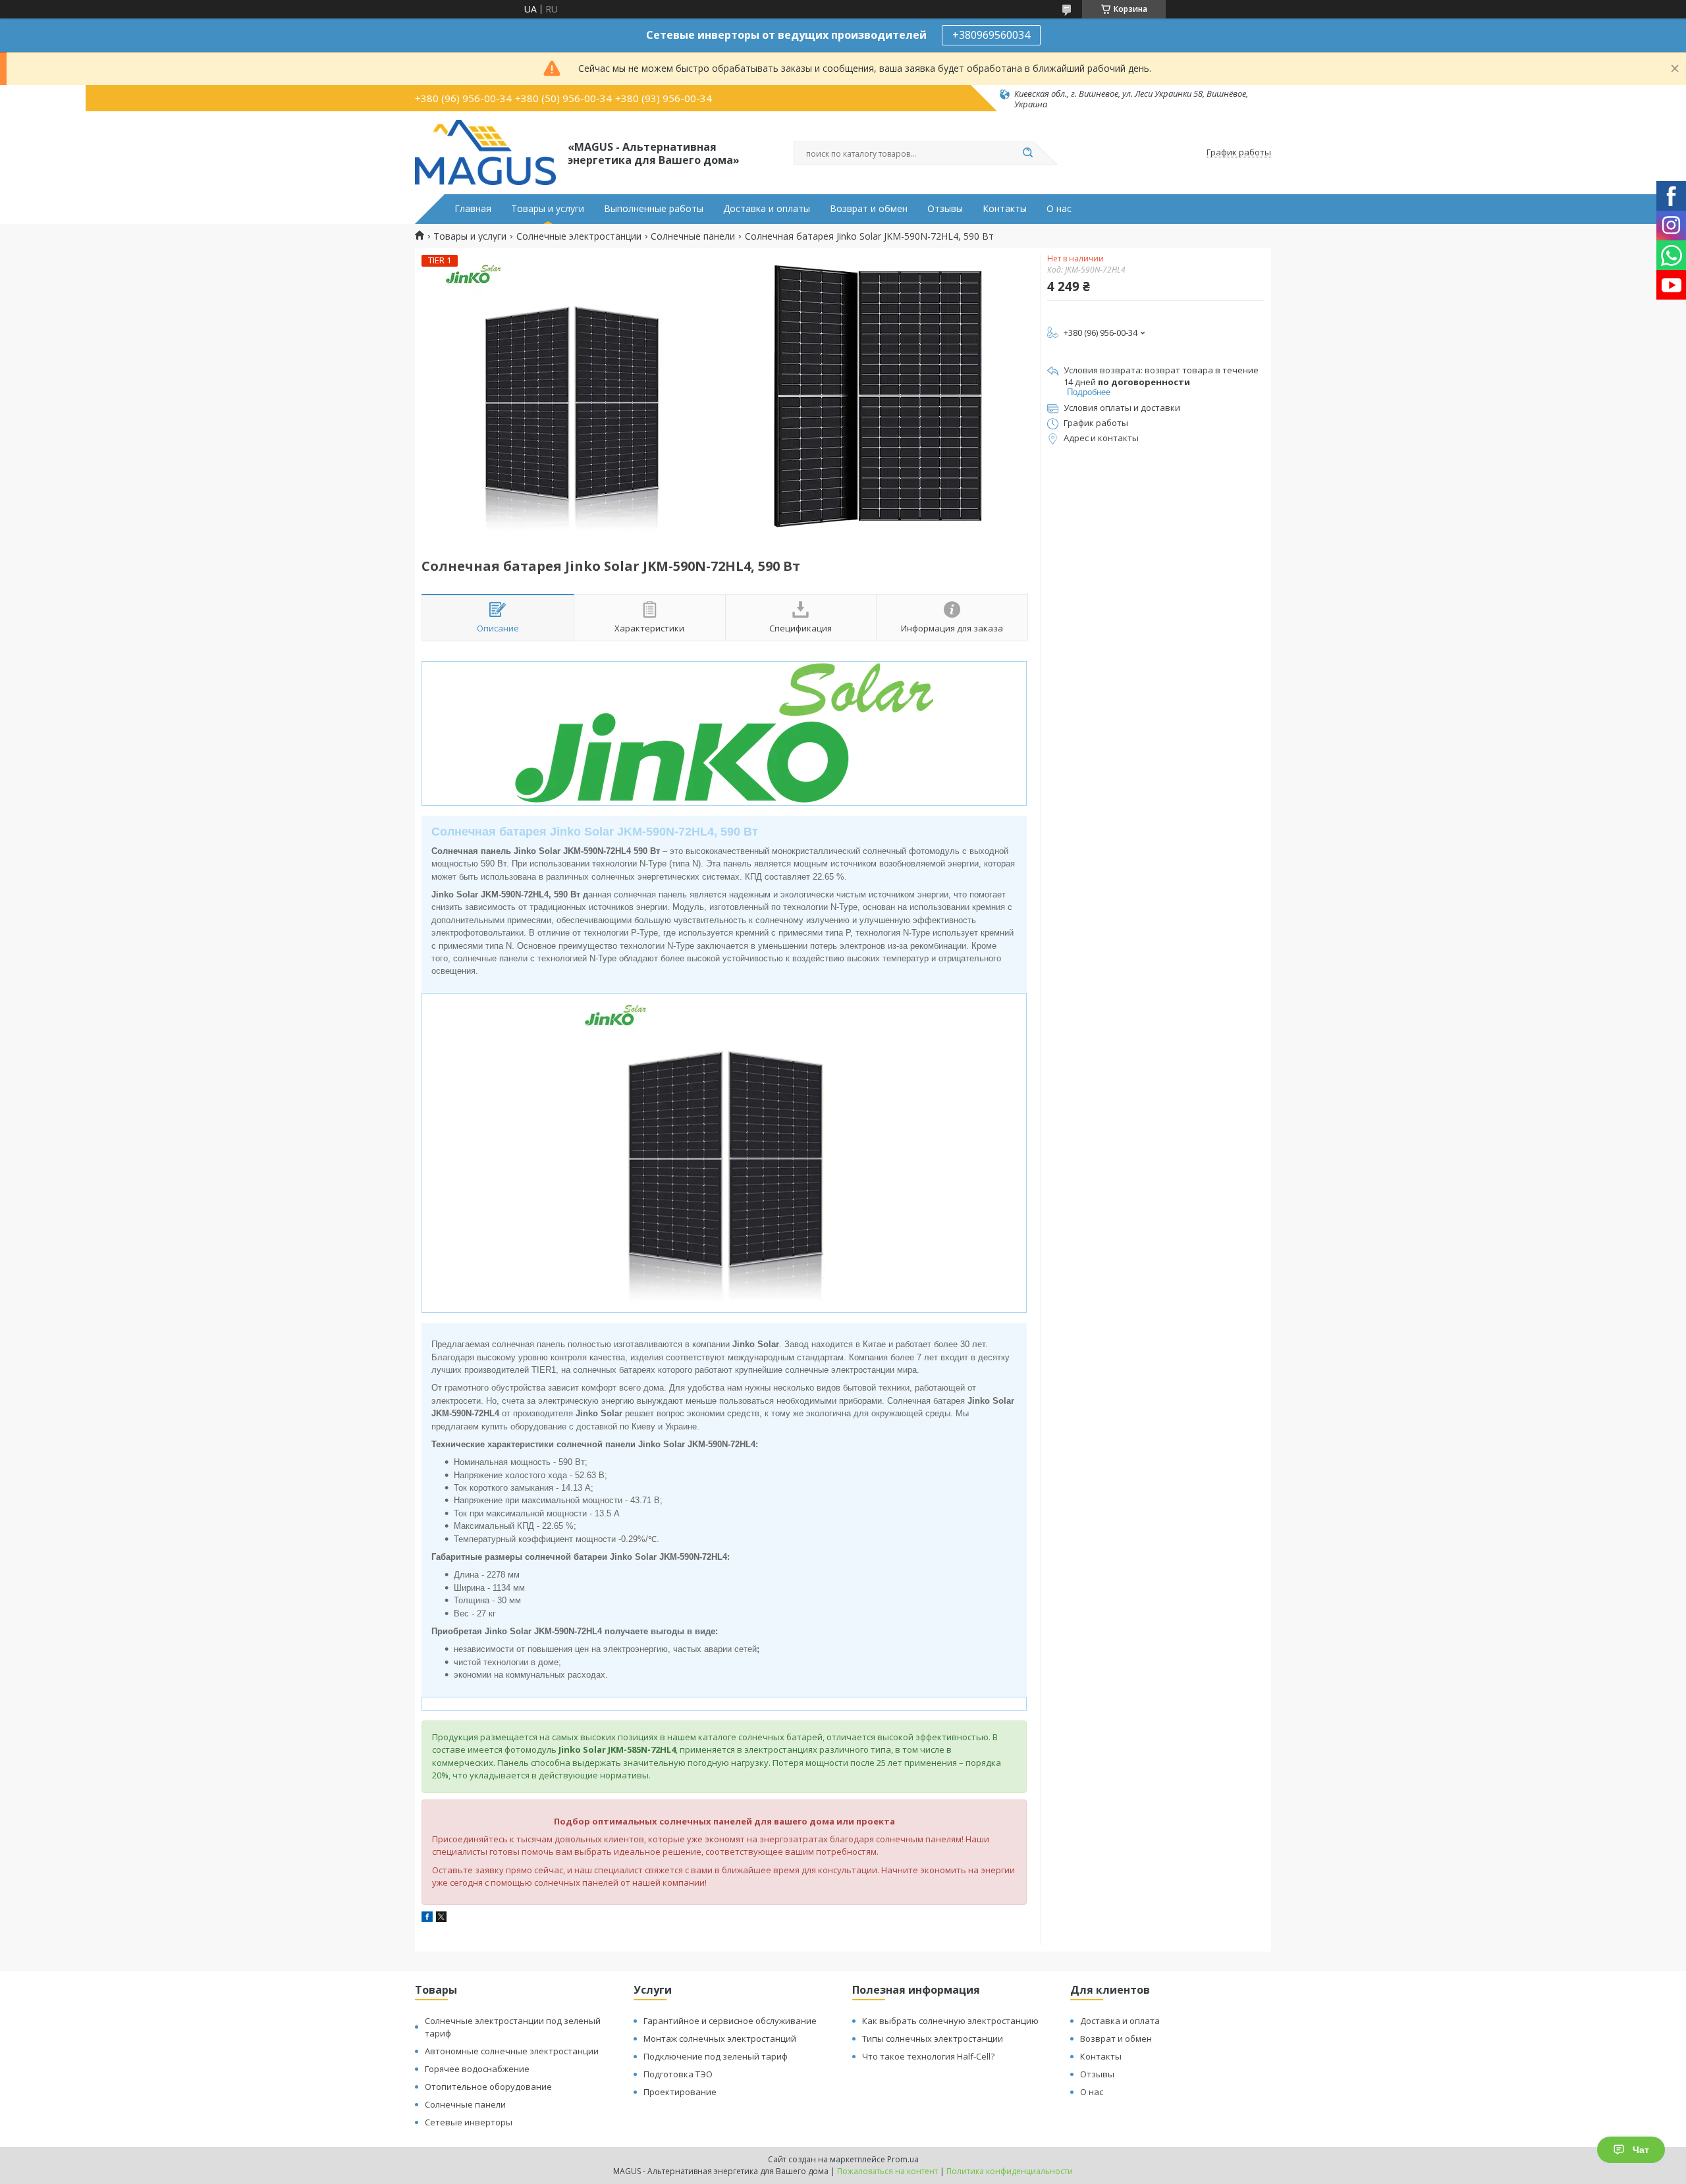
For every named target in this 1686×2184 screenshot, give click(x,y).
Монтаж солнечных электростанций (720, 2038)
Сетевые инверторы (469, 2122)
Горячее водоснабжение (477, 2069)
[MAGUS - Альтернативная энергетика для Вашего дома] (485, 153)
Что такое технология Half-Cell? (928, 2056)
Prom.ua (903, 2159)
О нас (1059, 209)
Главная (473, 209)
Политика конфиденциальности (1010, 2171)
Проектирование (680, 2092)
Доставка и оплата (1120, 2021)
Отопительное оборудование (488, 2087)
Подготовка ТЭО (678, 2074)
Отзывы (945, 209)
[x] (441, 1918)
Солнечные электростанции (579, 236)
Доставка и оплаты (767, 209)
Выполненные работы (654, 209)
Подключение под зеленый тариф (716, 2056)
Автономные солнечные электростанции (512, 2051)
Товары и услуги (548, 209)
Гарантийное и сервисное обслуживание (730, 2021)
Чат (1641, 2150)
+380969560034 (991, 35)
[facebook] (427, 1918)
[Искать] (1027, 153)
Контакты (1005, 209)
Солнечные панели (693, 236)
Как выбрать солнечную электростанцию (950, 2021)
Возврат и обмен (869, 209)
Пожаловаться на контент (887, 2171)
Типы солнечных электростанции (933, 2038)
